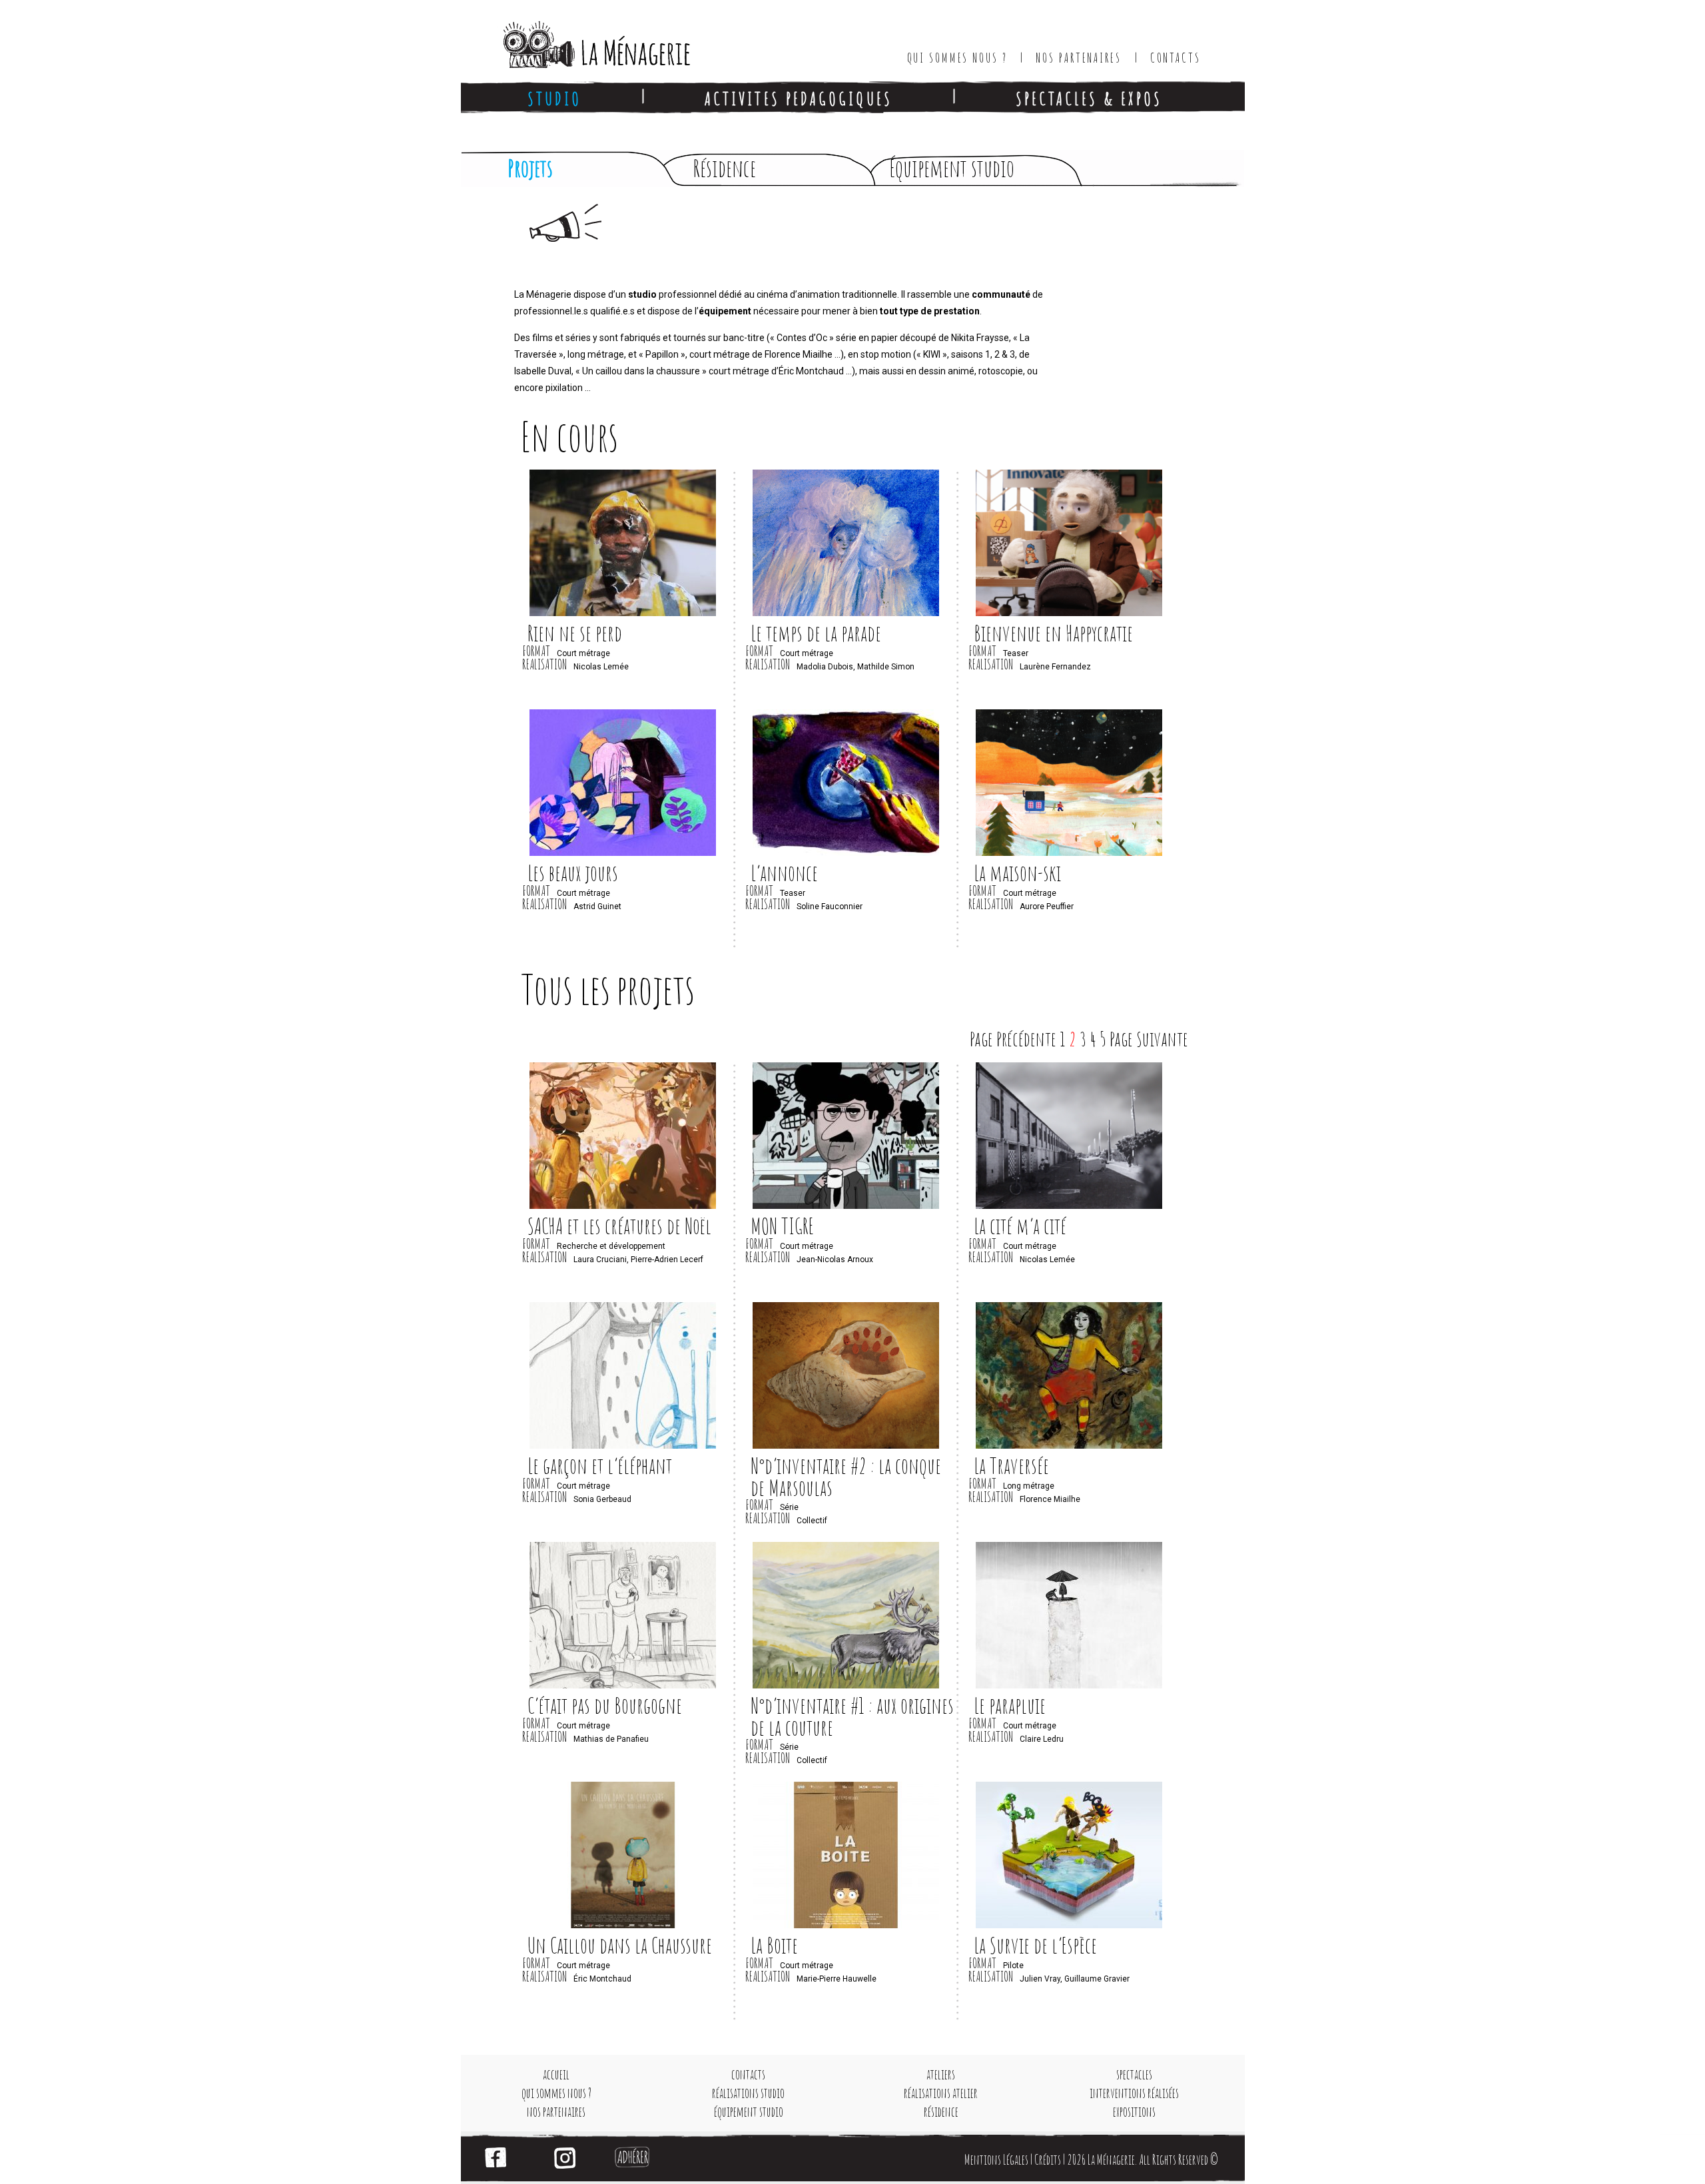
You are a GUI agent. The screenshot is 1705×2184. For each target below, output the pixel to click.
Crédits (1048, 2160)
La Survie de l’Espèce (1035, 1945)
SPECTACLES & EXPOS (1089, 98)
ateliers (941, 2074)
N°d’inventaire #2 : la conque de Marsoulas (846, 1477)
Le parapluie (1010, 1705)
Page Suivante (1149, 1039)
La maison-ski (1017, 873)
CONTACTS (1176, 58)
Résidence (724, 168)
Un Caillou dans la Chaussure (620, 1945)
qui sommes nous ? (556, 2093)
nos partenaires (556, 2112)
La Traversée (1011, 1466)
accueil (556, 2074)
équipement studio (749, 2112)
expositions (1134, 2112)
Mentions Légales (996, 2160)
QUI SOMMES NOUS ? (957, 58)
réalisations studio (748, 2093)
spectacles (1134, 2074)
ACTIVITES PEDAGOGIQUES (799, 98)
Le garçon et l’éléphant (600, 1466)
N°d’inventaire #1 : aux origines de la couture (852, 1716)
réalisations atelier (941, 2093)
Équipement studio (952, 168)
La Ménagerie (583, 40)
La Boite (774, 1945)
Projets (530, 168)
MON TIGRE (782, 1226)
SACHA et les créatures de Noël (619, 1226)
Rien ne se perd (575, 633)
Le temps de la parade (816, 633)
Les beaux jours (573, 873)
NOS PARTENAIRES (1078, 58)
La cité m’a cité (1020, 1226)
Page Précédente (1013, 1039)
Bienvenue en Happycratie (1053, 633)
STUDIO (554, 98)
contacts (748, 2074)
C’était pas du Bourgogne (605, 1705)
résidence (941, 2112)
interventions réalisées (1134, 2093)
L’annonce (784, 873)
